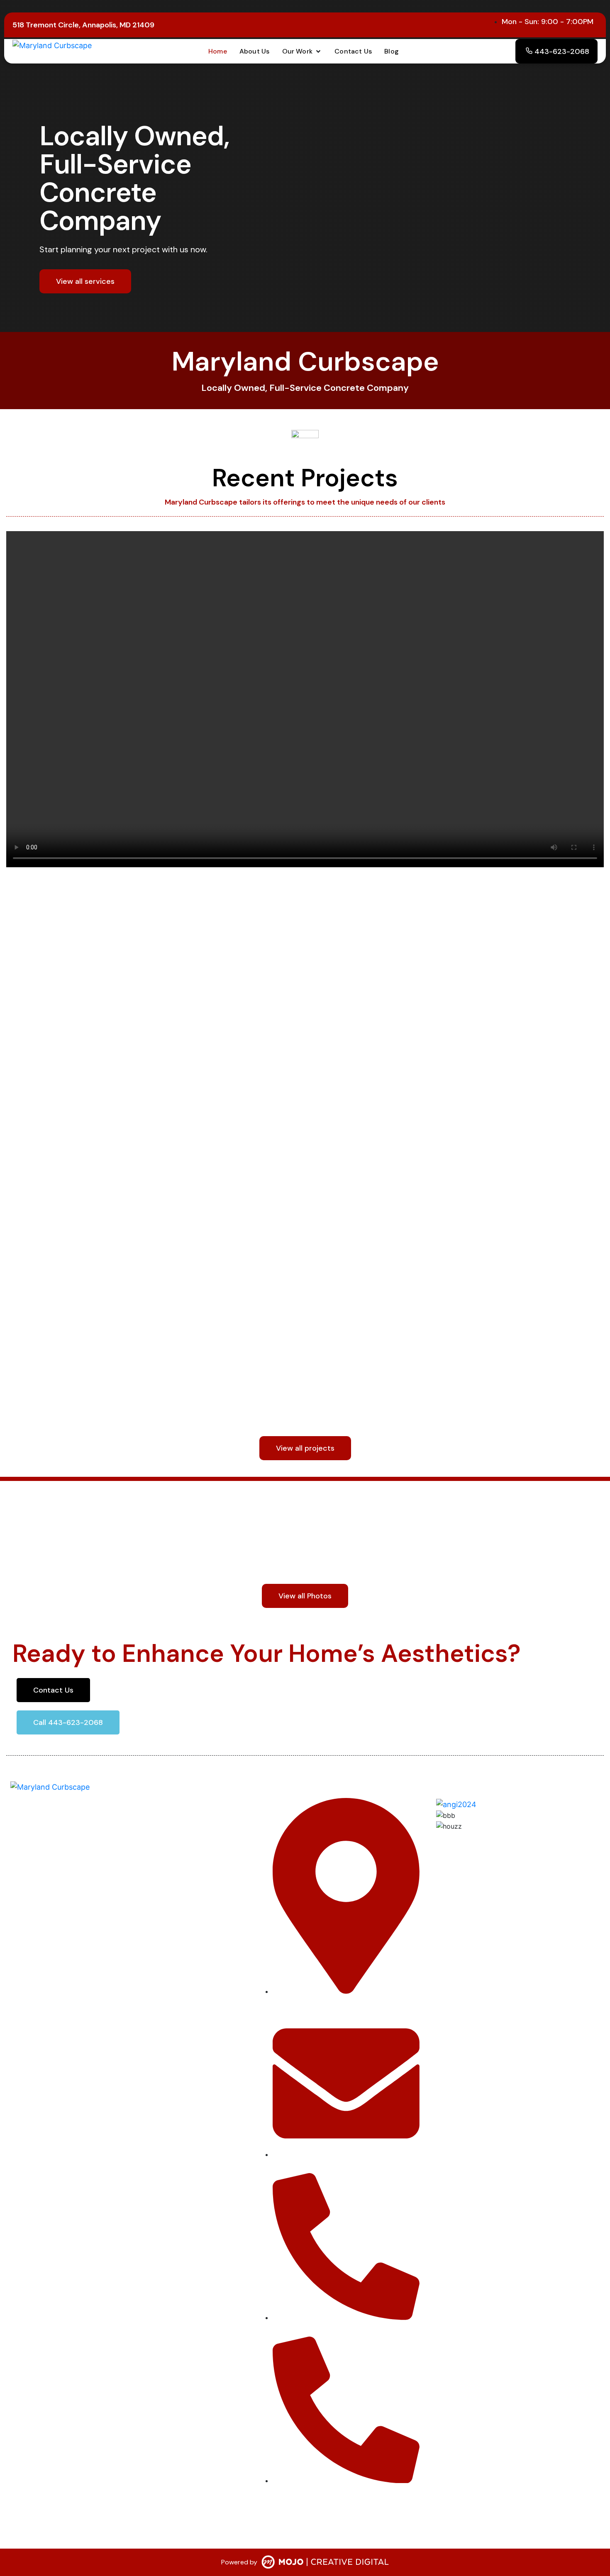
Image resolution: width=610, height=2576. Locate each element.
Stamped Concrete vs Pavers (402, 1070)
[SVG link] (325, 2564)
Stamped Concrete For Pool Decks (110, 1361)
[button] (302, 51)
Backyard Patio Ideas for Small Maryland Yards (144, 1070)
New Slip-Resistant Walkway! (403, 1361)
